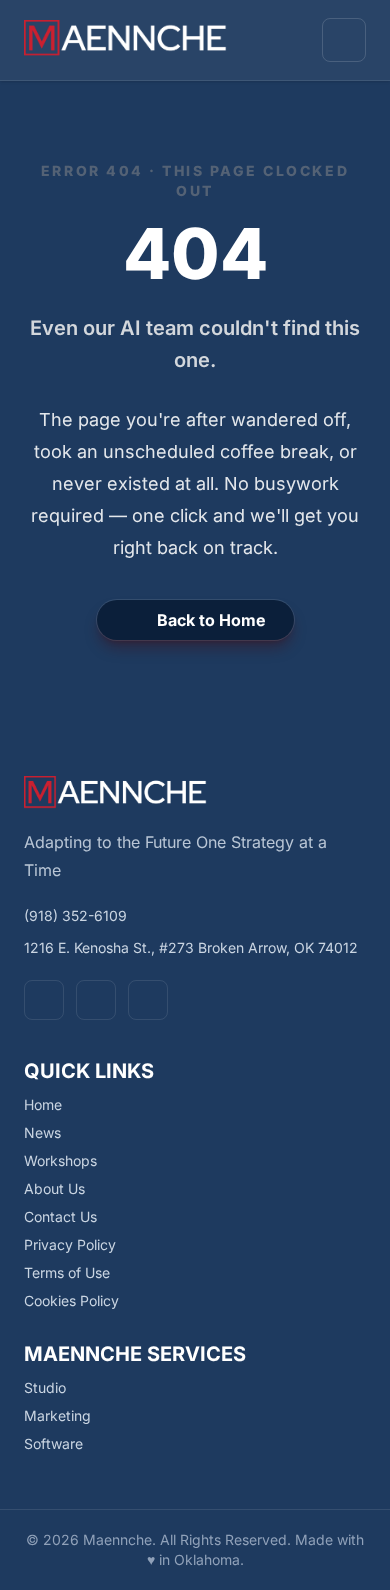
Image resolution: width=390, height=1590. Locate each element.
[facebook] (44, 1000)
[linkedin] (148, 1000)
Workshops (60, 1160)
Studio (45, 1387)
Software (53, 1443)
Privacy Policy (70, 1244)
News (42, 1132)
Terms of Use (67, 1272)
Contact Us (60, 1216)
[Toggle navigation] (344, 40)
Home (43, 1104)
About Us (54, 1188)
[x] (96, 1000)
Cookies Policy (71, 1300)
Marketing (57, 1415)
